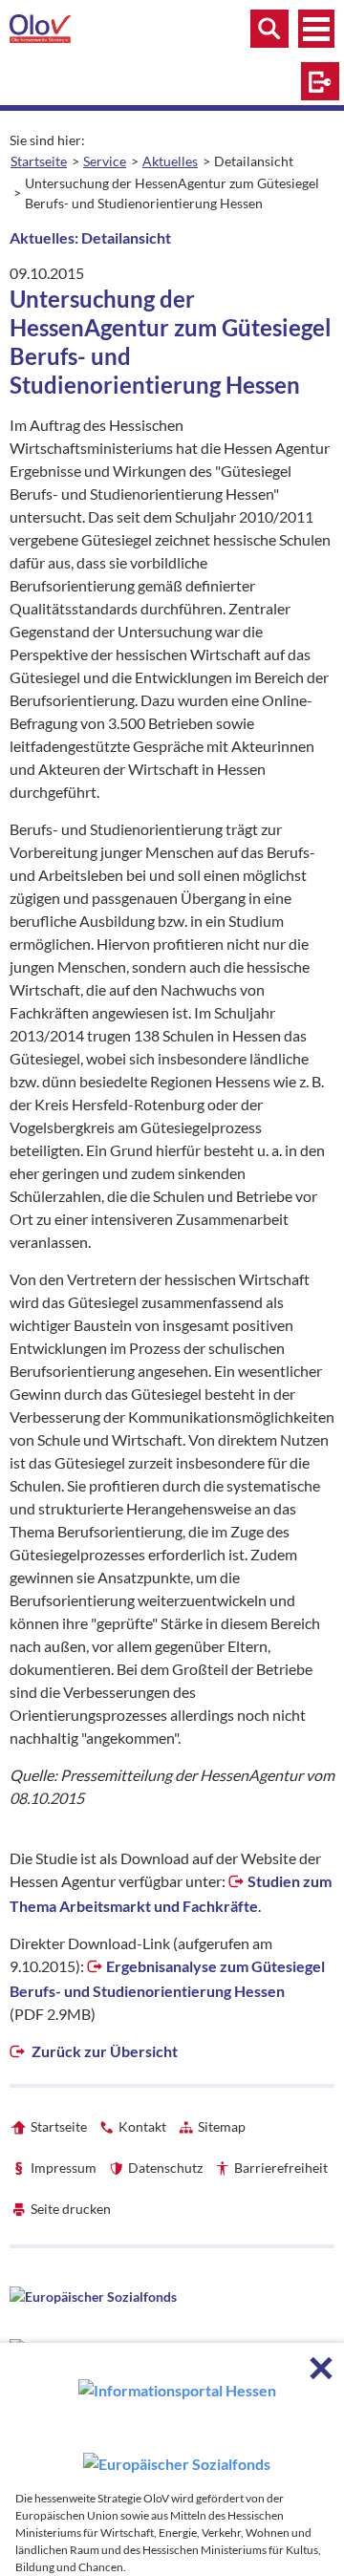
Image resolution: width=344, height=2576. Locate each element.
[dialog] (172, 2459)
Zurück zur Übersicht (103, 2051)
